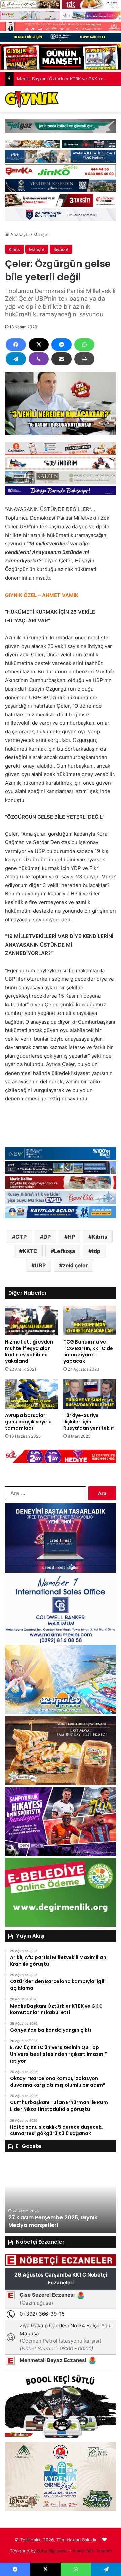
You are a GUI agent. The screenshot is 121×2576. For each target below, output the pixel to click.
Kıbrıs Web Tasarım (92, 2551)
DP (47, 1237)
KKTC (30, 1251)
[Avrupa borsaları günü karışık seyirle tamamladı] (31, 1394)
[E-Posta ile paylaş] (62, 359)
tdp (96, 1251)
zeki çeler (75, 1265)
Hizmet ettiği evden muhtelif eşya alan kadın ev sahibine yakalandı (29, 1351)
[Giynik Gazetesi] (32, 99)
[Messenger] (62, 345)
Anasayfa (19, 234)
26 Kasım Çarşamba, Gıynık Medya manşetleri (56, 2221)
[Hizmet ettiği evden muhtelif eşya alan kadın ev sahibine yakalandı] (31, 1321)
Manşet (41, 234)
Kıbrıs (14, 249)
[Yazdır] (84, 359)
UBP (40, 1265)
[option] (61, 2196)
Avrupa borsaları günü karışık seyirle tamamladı (28, 1422)
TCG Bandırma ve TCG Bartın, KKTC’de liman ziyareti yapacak (88, 1351)
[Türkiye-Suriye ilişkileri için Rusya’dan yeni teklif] (90, 1394)
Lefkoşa (65, 1251)
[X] (39, 345)
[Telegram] (16, 359)
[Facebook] (16, 345)
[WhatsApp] (84, 345)
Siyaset (61, 249)
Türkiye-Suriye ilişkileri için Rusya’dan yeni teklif (89, 1422)
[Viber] (39, 359)
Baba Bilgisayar (52, 2551)
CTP (21, 1237)
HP (71, 1237)
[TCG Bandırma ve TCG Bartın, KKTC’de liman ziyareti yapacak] (90, 1321)
